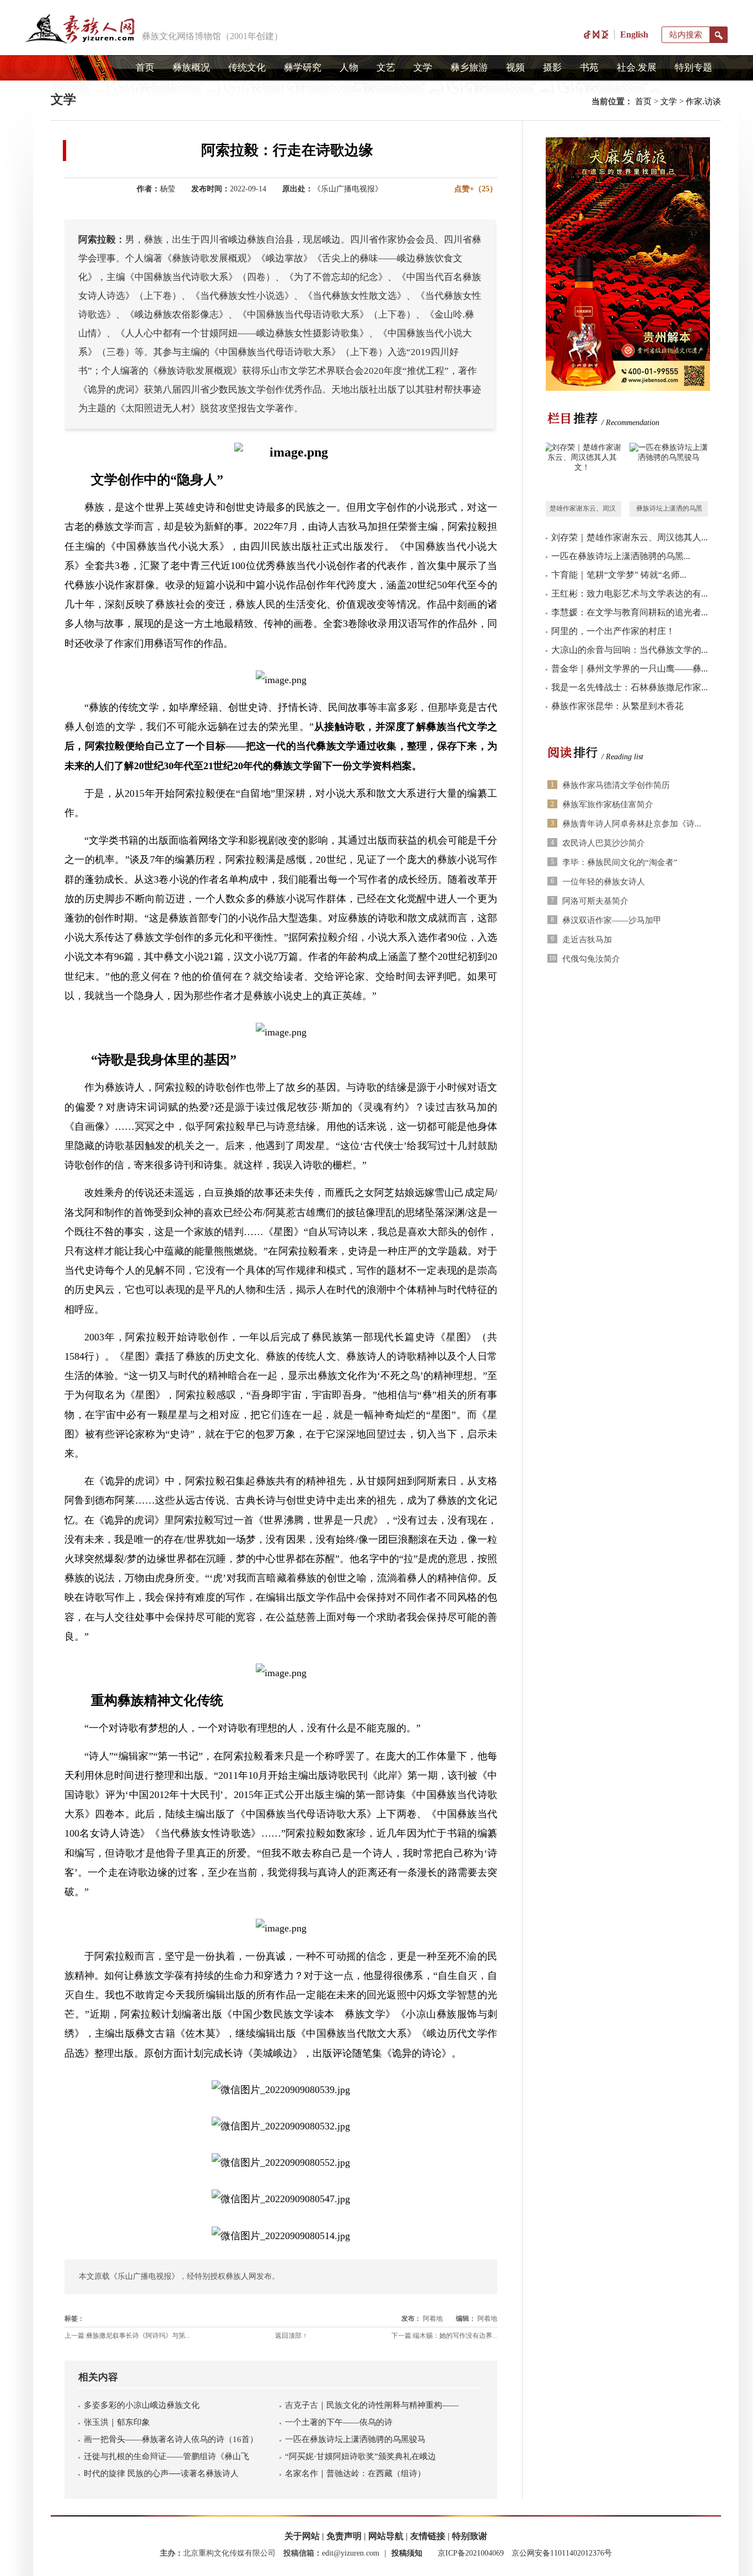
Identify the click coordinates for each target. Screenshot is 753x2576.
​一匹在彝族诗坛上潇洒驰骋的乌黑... (621, 556)
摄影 (552, 68)
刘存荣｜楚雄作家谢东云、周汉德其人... (630, 537)
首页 (145, 68)
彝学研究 (303, 68)
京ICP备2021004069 (471, 2553)
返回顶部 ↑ (291, 2336)
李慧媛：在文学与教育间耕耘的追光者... (630, 612)
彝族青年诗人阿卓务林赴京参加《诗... (632, 824)
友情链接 (428, 2536)
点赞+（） (476, 189)
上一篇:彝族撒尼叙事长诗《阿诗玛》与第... (127, 2336)
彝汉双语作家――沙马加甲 (612, 920)
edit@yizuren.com (351, 2553)
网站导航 (386, 2536)
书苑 (589, 68)
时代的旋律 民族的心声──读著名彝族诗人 (161, 2473)
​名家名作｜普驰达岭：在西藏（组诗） (355, 2473)
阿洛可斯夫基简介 (595, 901)
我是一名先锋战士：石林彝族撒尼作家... (630, 687)
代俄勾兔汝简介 (591, 959)
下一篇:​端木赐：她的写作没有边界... (444, 2336)
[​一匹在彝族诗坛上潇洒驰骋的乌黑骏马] (669, 472)
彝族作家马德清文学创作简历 (616, 785)
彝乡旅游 (469, 68)
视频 (515, 68)
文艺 (386, 68)
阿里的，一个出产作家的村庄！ (613, 631)
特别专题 (693, 68)
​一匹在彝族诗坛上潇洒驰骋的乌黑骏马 (355, 2439)
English (634, 34)
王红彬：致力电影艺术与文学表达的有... (630, 594)
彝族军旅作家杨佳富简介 (608, 804)
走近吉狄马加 (587, 940)
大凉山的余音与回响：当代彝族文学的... (630, 650)
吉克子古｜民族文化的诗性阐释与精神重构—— (372, 2405)
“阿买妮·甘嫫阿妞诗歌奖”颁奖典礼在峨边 (361, 2456)
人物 (349, 68)
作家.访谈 (703, 101)
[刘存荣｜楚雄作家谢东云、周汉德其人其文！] (582, 472)
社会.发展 (637, 68)
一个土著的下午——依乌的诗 (339, 2422)
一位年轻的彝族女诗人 (604, 882)
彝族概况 (191, 68)
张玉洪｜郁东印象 (117, 2422)
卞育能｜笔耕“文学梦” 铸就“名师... (619, 575)
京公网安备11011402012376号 (562, 2553)
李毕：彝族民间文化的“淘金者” (620, 862)
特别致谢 (470, 2536)
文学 (423, 68)
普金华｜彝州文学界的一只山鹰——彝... (630, 669)
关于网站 (302, 2536)
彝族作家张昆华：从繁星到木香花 (617, 706)
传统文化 (247, 68)
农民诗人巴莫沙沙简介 (604, 843)
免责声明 (344, 2536)
